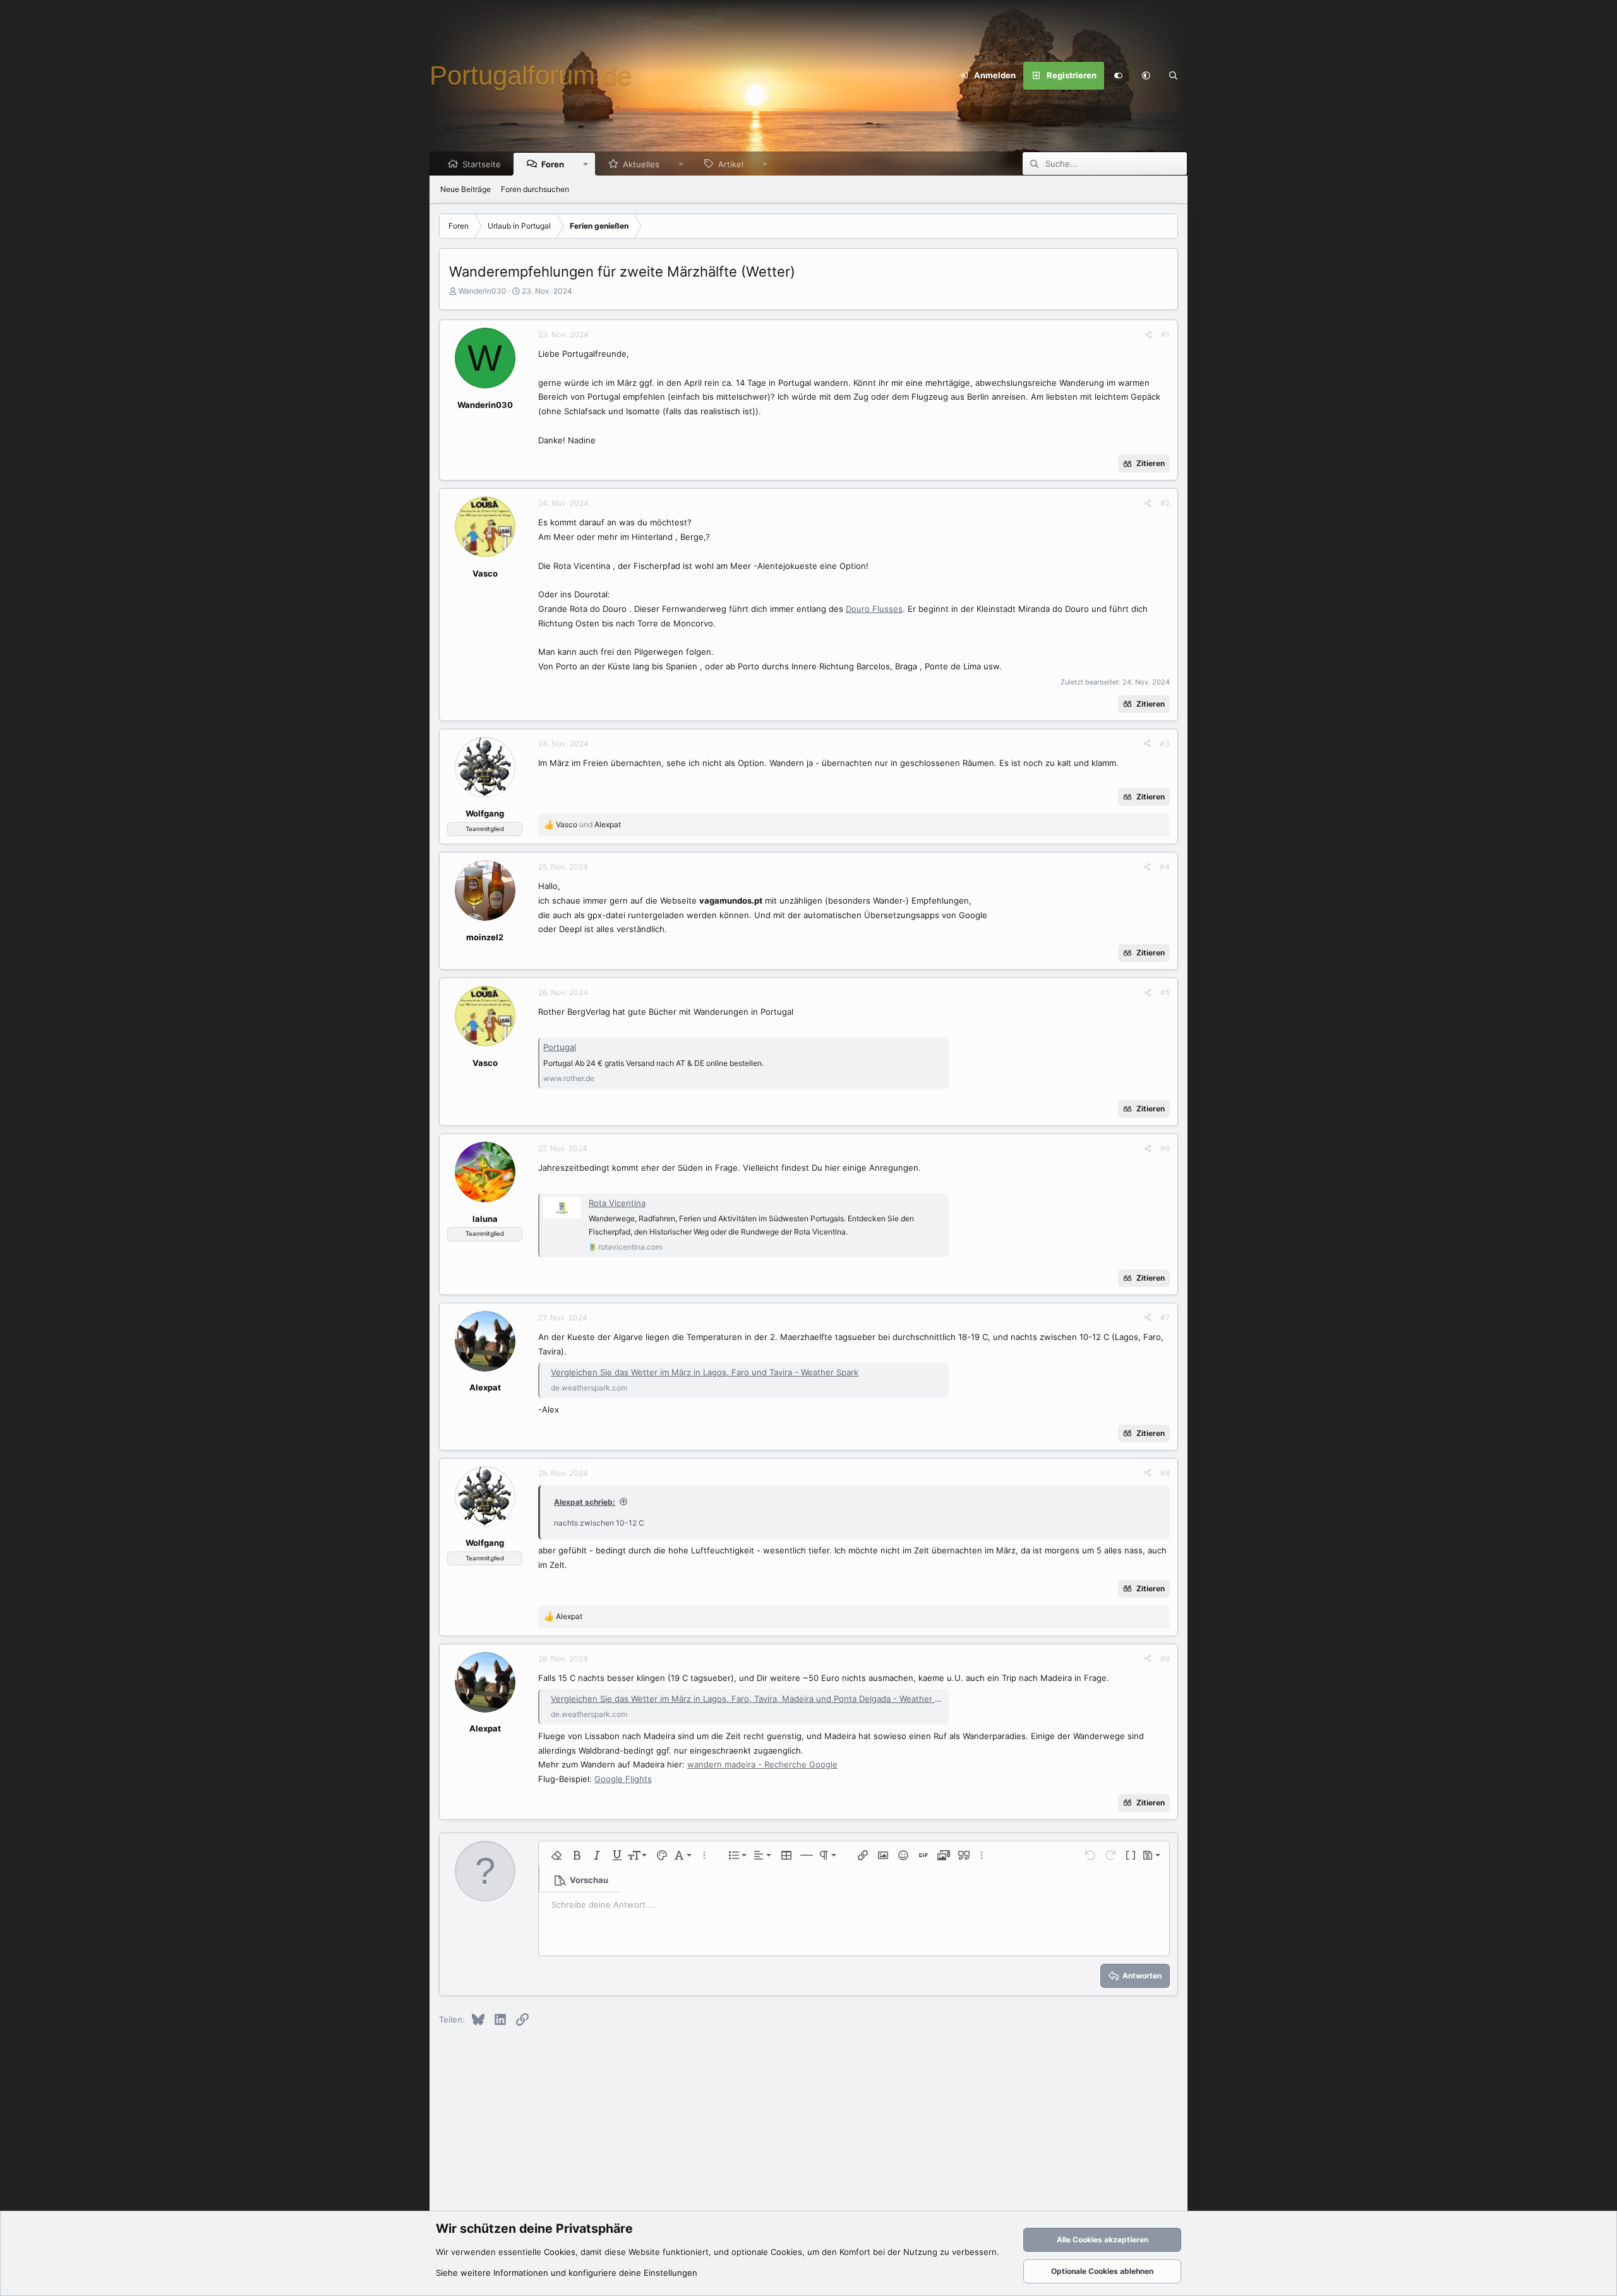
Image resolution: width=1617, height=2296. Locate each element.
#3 (1165, 744)
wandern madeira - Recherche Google (762, 1764)
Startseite (482, 164)
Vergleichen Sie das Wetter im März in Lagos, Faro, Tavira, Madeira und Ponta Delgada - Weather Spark (754, 1699)
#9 (1165, 1659)
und (588, 824)
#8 (1165, 1473)
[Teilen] (1148, 335)
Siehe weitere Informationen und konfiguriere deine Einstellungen (567, 2273)
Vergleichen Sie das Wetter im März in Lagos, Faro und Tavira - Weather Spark (705, 1372)
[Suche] (1174, 76)
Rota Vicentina (617, 1203)
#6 (1165, 1148)
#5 (1165, 992)
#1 (1165, 334)
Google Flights (623, 1779)
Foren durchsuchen (535, 189)
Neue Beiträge (466, 189)
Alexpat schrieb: (585, 1502)
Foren (553, 164)
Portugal (560, 1047)
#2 (1165, 503)
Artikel (731, 164)
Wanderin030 (483, 291)
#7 (1165, 1318)
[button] (1146, 76)
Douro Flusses (874, 609)
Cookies (560, 2252)
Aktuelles (641, 164)
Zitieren (1151, 463)
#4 (1165, 867)
